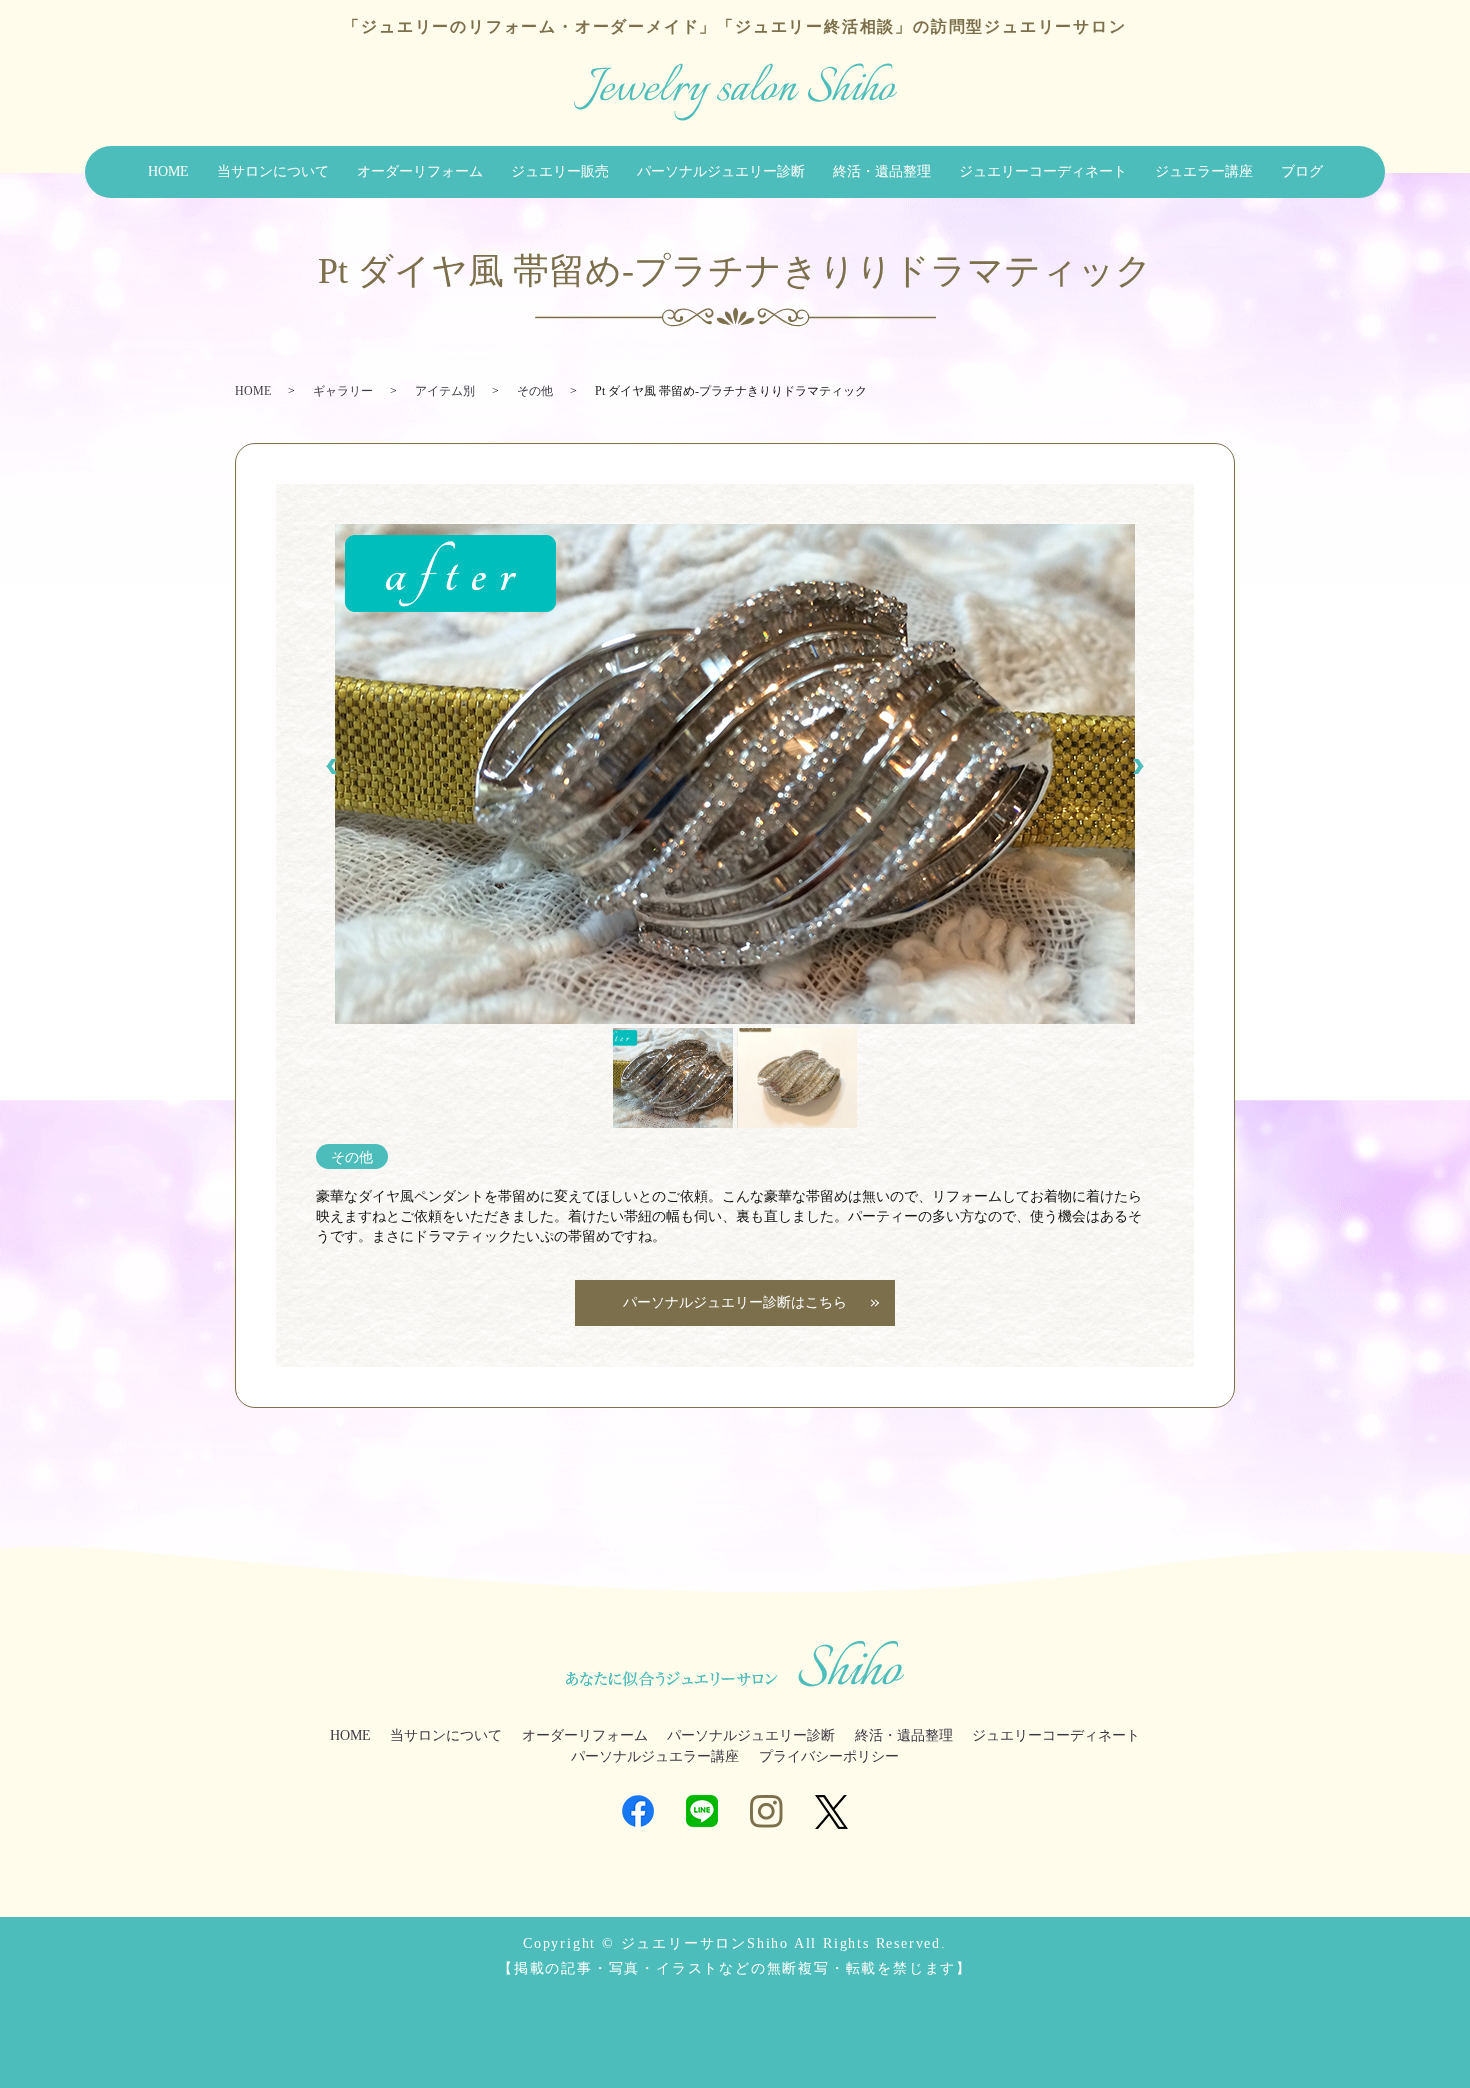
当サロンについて (273, 171)
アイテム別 (445, 391)
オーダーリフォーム (420, 171)
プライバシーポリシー (829, 1756)
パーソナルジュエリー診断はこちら (735, 1302)
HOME (168, 171)
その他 (535, 391)
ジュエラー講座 (1204, 171)
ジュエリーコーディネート (1043, 171)
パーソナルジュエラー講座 (655, 1756)
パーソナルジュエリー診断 (721, 171)
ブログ (1302, 171)
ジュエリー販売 (560, 171)
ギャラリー (343, 391)
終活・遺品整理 (882, 171)
